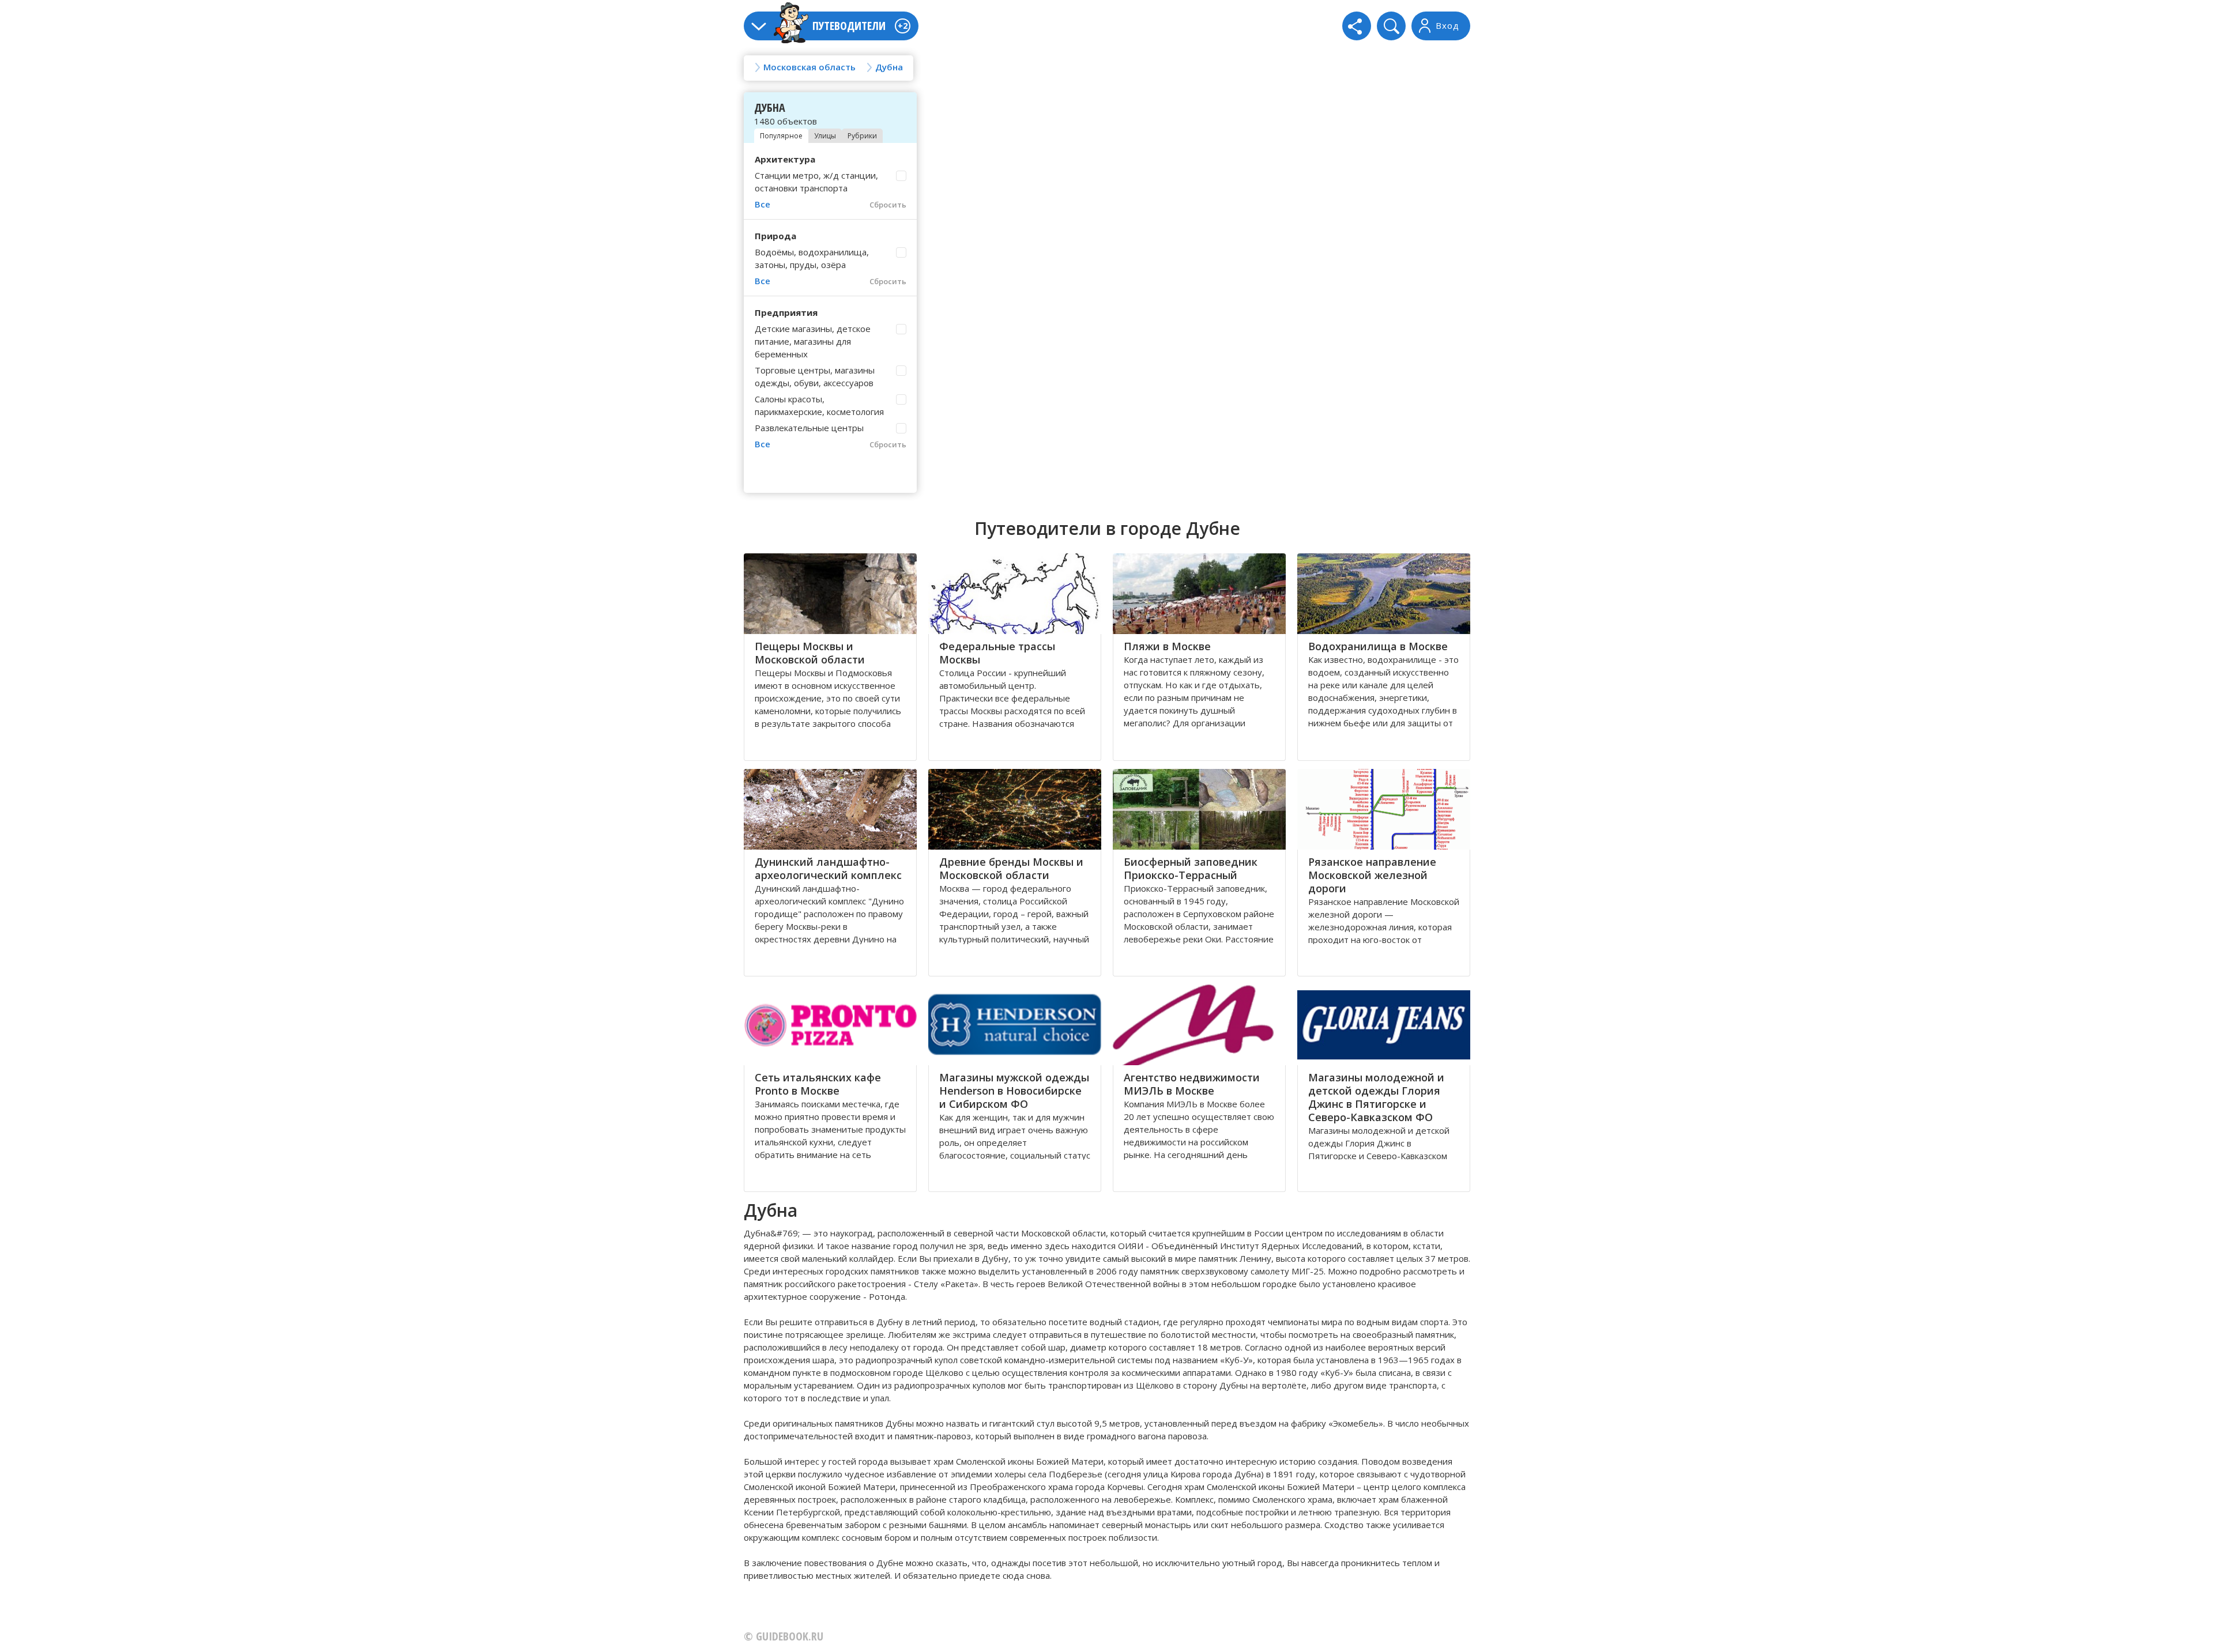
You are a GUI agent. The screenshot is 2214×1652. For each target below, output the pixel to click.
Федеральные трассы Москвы (997, 653)
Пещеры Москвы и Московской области (810, 653)
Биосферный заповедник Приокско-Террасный (1191, 868)
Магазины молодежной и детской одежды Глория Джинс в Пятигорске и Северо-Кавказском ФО (1376, 1097)
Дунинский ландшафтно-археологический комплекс (828, 868)
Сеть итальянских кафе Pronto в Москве (818, 1084)
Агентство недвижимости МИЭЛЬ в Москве (1192, 1084)
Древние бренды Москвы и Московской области (1011, 868)
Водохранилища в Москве (1378, 646)
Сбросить (888, 205)
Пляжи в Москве (1167, 646)
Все (763, 204)
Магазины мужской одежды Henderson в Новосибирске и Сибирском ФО (1014, 1091)
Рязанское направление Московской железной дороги (1372, 875)
